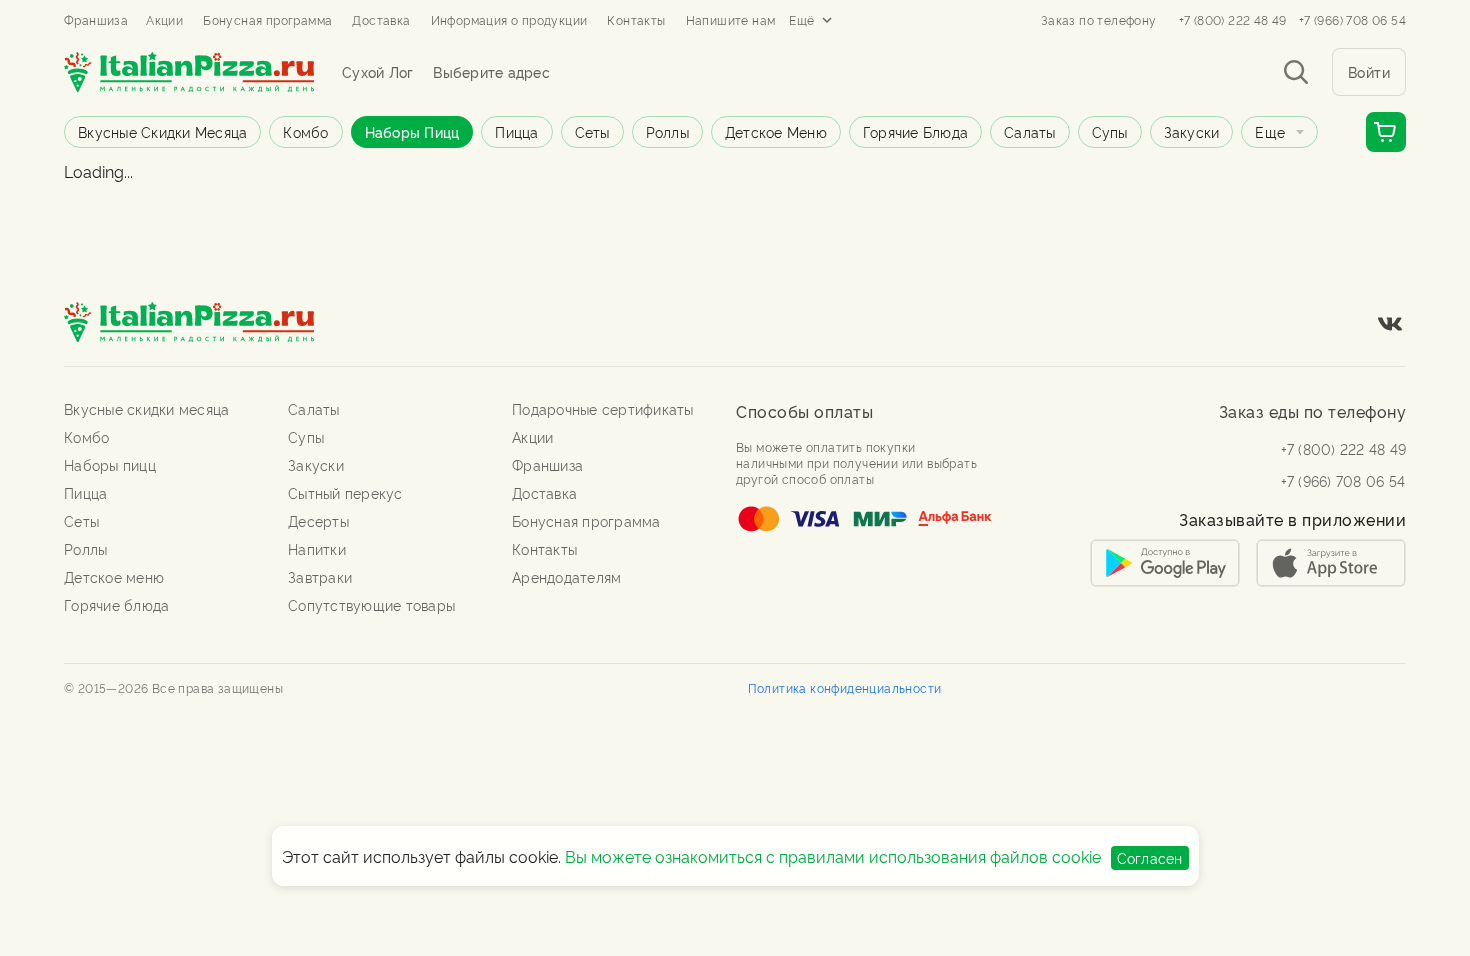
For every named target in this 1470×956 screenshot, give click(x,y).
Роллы (667, 131)
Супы (1110, 131)
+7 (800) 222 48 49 (1233, 20)
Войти (1369, 71)
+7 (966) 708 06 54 (1352, 20)
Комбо (305, 131)
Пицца (516, 131)
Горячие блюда (915, 131)
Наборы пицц (412, 131)
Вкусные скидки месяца (162, 131)
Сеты (592, 131)
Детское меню (776, 131)
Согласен (1150, 857)
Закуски (1192, 131)
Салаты (1030, 131)
